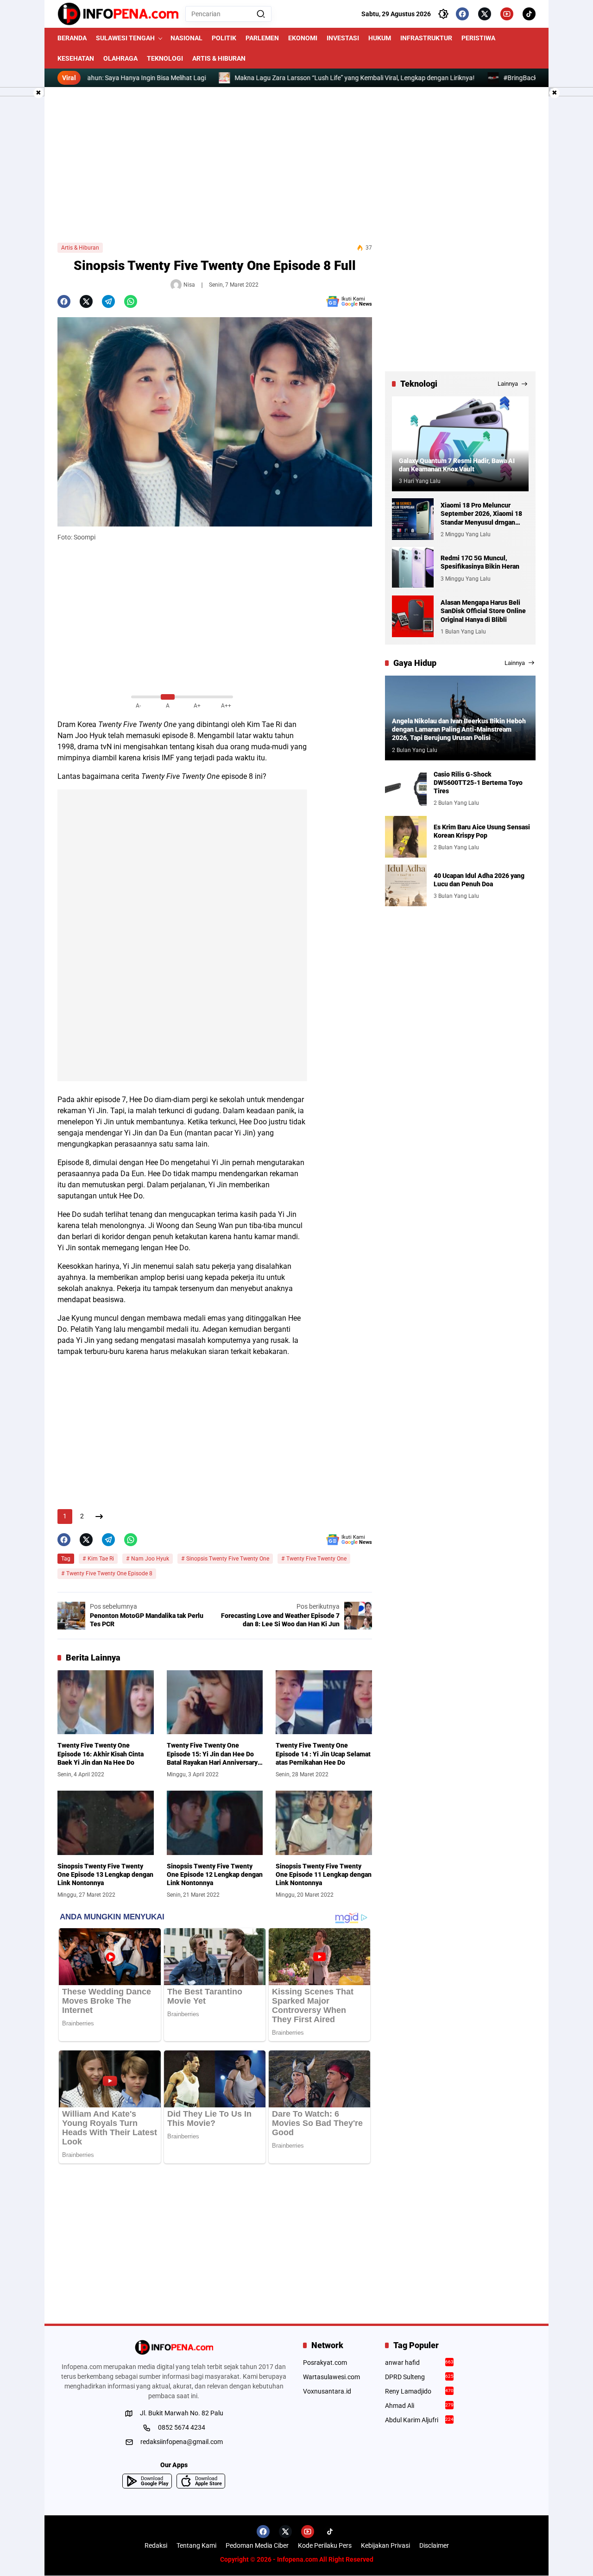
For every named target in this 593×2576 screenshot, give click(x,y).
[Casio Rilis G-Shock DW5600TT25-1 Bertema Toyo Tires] (406, 788)
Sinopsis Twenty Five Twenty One (228, 1559)
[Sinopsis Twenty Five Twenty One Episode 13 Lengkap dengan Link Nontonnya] (106, 1823)
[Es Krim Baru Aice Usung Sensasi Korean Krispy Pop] (406, 837)
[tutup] (38, 93)
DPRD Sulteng (420, 2377)
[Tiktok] (529, 14)
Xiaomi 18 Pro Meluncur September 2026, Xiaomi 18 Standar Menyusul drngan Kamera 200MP (481, 514)
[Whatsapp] (131, 301)
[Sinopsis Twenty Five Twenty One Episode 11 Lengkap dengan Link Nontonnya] (324, 1823)
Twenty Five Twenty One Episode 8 (109, 1573)
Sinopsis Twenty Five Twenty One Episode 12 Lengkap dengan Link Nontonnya (215, 1874)
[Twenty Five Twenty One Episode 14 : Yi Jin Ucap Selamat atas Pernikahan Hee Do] (324, 1702)
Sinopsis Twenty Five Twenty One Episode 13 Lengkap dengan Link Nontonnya (105, 1874)
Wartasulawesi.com (331, 2377)
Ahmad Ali (420, 2406)
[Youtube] (507, 14)
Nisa (189, 285)
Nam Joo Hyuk (150, 1559)
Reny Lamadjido (420, 2391)
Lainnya (508, 384)
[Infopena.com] (118, 14)
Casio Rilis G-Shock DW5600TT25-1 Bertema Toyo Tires (478, 782)
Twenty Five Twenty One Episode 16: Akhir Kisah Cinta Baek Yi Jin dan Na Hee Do (101, 1754)
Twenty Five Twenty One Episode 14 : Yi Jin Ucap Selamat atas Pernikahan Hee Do (323, 1754)
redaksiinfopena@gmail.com (182, 2442)
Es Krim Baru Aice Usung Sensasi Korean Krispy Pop (482, 831)
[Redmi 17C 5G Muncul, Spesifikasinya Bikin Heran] (413, 568)
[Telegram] (108, 301)
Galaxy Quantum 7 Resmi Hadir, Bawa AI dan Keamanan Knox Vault (457, 465)
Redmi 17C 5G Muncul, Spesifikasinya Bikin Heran (480, 562)
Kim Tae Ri (101, 1559)
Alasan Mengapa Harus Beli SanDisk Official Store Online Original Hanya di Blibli (483, 611)
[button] (261, 14)
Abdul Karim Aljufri (420, 2420)
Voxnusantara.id (327, 2391)
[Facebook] (462, 14)
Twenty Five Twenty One (137, 724)
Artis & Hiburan (80, 248)
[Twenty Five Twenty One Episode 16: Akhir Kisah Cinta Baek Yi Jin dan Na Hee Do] (106, 1702)
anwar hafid (420, 2363)
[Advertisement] (296, 165)
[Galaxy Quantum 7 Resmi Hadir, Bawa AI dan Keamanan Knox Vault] (460, 444)
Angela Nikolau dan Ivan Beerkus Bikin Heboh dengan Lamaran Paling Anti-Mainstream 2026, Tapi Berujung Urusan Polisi (459, 729)
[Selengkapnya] (174, 2347)
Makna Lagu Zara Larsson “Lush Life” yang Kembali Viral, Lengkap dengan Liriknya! (292, 78)
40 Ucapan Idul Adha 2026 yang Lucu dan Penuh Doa (479, 879)
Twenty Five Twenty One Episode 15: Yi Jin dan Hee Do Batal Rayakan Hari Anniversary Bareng (212, 1754)
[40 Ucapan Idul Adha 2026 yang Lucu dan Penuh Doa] (406, 885)
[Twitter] (485, 14)
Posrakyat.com (325, 2363)
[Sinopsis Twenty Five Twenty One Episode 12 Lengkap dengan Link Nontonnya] (215, 1823)
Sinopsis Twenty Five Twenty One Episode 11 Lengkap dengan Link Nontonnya (324, 1874)
